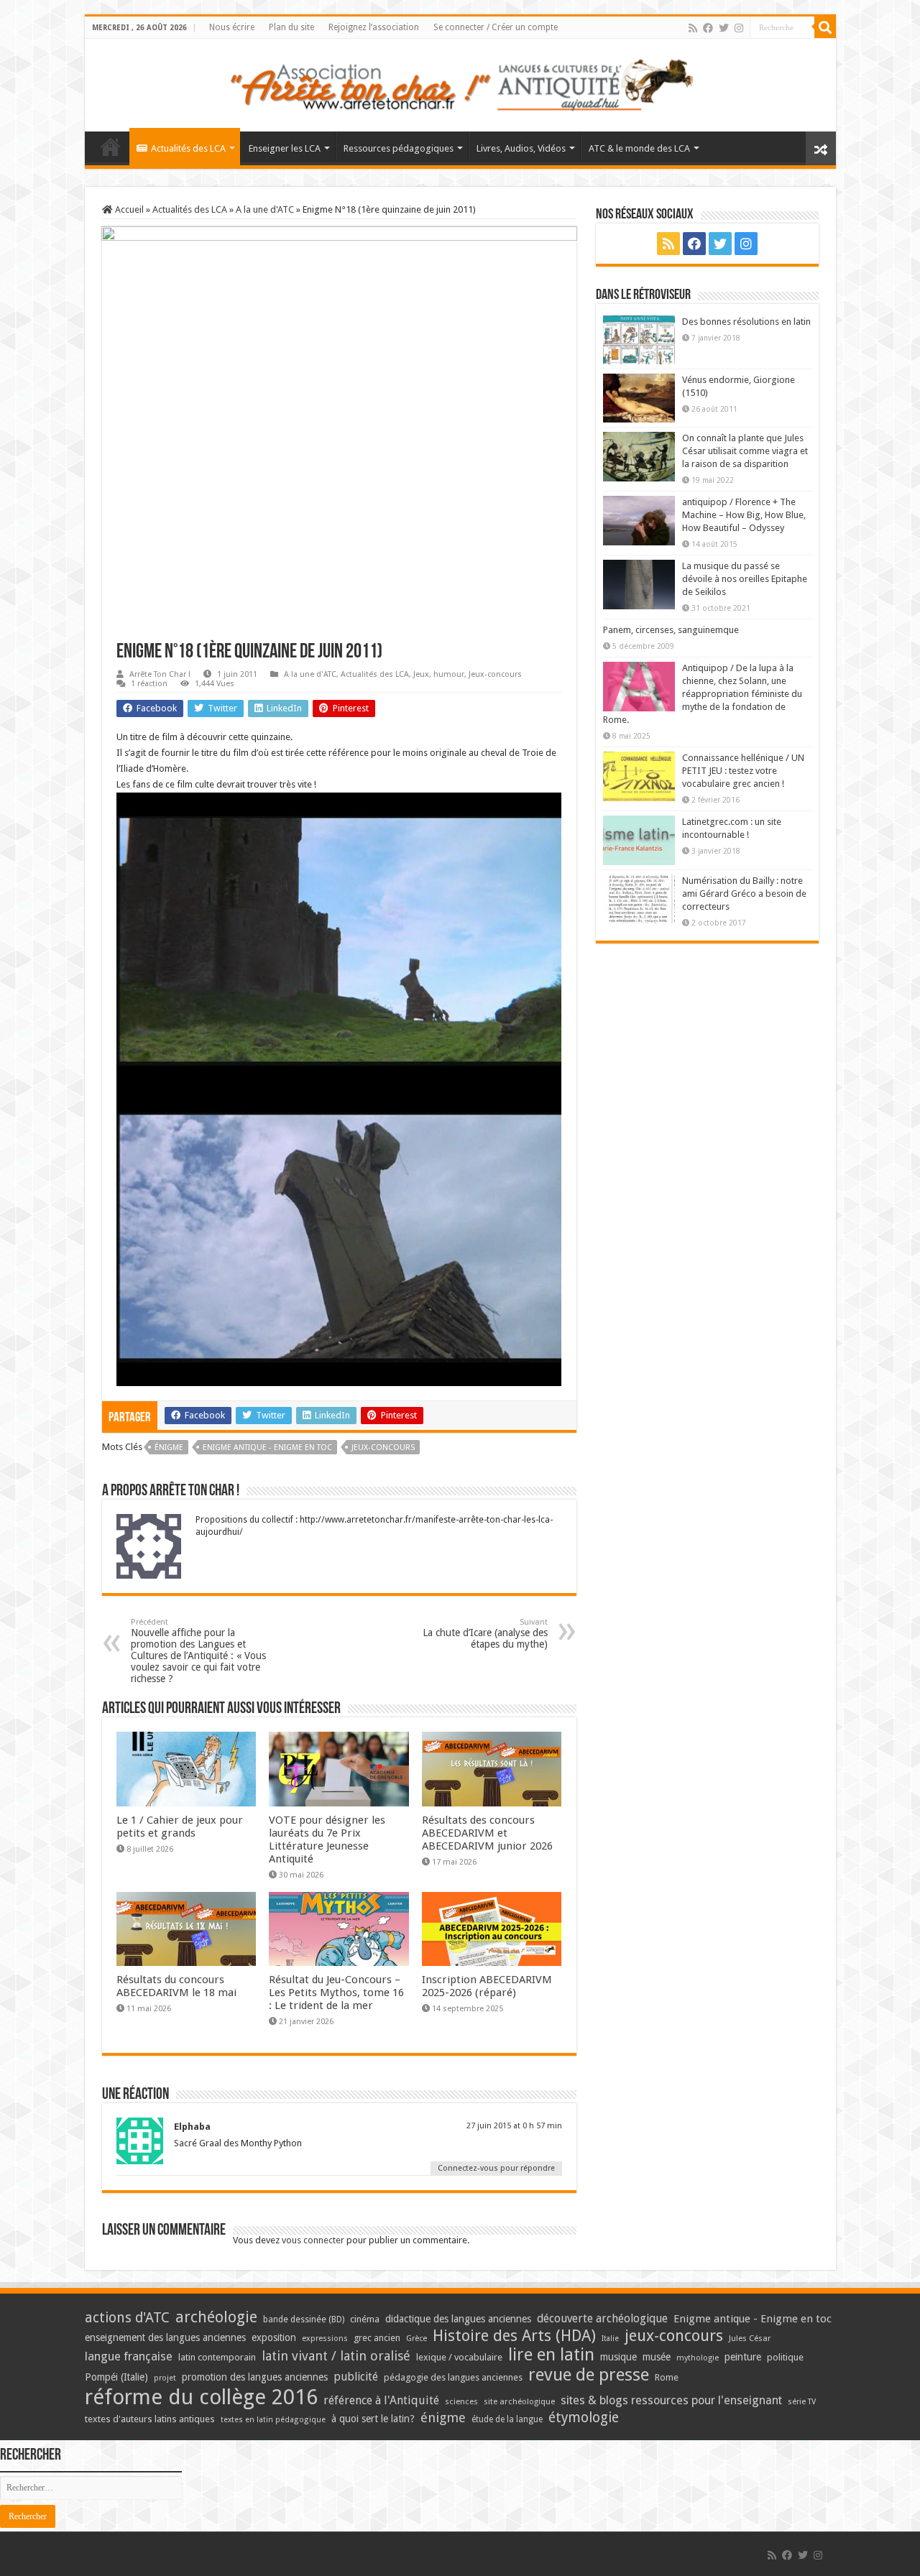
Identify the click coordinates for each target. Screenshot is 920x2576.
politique (785, 2357)
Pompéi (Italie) (116, 2377)
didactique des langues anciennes (458, 2319)
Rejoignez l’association (374, 27)
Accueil (128, 209)
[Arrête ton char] (460, 83)
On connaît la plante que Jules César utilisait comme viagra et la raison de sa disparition (745, 451)
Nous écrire (232, 27)
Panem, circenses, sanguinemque (671, 630)
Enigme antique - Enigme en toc (267, 1448)
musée (657, 2357)
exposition (274, 2337)
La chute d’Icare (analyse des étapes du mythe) (485, 1634)
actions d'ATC (127, 2318)
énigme (169, 1448)
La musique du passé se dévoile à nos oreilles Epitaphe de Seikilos (745, 579)
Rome (667, 2377)
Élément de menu (111, 147)
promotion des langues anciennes (255, 2377)
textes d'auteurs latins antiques (150, 2419)
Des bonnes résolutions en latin (746, 322)
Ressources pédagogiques (399, 148)
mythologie (698, 2358)
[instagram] (739, 28)
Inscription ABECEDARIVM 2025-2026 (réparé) (487, 1986)
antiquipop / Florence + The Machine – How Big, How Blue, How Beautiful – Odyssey (744, 515)
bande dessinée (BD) (304, 2319)
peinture (743, 2357)
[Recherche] (825, 27)
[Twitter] (724, 28)
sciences (461, 2401)
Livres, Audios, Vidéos (521, 148)
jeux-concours (383, 1448)
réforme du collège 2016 (201, 2397)
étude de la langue (507, 2419)
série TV (802, 2402)
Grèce (417, 2339)
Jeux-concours (495, 674)
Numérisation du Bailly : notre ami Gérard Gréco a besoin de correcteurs (744, 894)
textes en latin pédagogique (273, 2420)
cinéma (365, 2319)
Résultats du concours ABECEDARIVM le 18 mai (176, 1986)
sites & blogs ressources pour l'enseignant (671, 2400)
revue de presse (589, 2375)
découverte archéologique (602, 2318)
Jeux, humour (439, 674)
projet (165, 2378)
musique (618, 2357)
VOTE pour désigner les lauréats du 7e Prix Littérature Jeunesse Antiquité (327, 1839)
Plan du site (291, 27)
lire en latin (551, 2355)
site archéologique (519, 2401)
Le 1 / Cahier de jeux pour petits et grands (180, 1827)
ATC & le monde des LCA (639, 148)
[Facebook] (708, 28)
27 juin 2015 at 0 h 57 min (514, 2126)
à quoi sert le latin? (373, 2419)
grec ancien (377, 2338)
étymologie (584, 2418)
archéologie (216, 2317)
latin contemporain (217, 2357)
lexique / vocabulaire (459, 2357)
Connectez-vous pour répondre (496, 2168)
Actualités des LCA (188, 148)
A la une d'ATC (265, 209)
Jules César (750, 2338)
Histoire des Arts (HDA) (514, 2336)
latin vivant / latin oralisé (336, 2356)
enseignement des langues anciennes (165, 2337)
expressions (325, 2339)
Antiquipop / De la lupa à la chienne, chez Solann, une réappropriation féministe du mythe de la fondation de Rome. (703, 694)
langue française (129, 2356)
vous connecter (313, 2240)
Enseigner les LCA (285, 148)
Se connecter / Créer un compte (496, 27)
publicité (356, 2377)
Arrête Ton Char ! (160, 674)
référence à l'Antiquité (381, 2400)
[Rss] (693, 28)
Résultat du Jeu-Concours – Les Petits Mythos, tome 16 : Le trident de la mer (336, 1993)
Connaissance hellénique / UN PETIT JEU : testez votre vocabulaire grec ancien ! (743, 771)
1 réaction (149, 684)
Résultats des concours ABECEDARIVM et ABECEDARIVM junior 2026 (487, 1833)
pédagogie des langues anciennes (453, 2377)
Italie (610, 2339)
